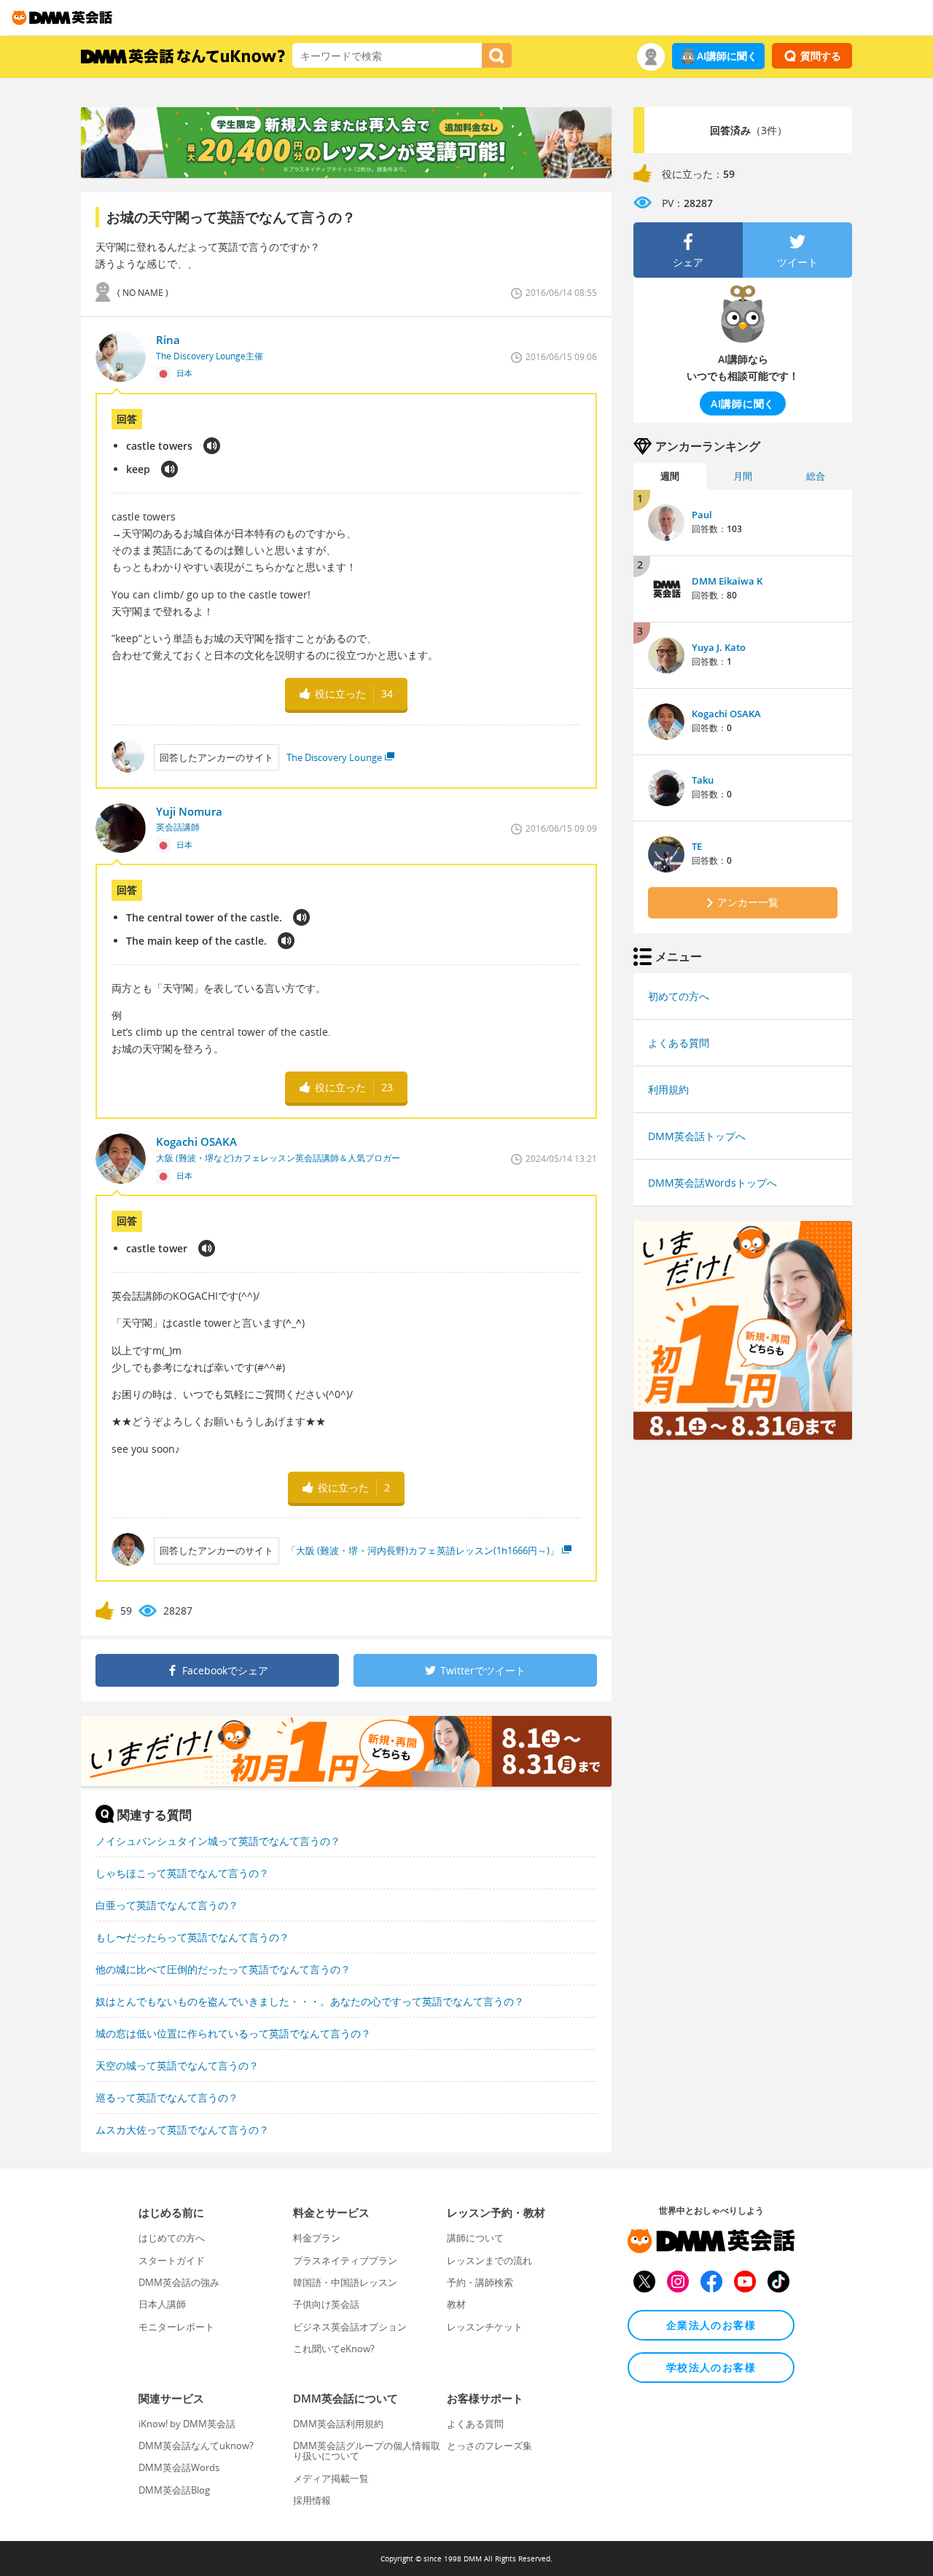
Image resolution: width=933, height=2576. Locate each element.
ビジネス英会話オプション (350, 2327)
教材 (456, 2304)
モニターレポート (176, 2327)
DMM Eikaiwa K (727, 581)
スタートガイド (172, 2260)
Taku (703, 780)
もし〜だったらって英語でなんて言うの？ (192, 1937)
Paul (702, 515)
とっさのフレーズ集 (489, 2446)
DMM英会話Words (179, 2467)
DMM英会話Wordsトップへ (713, 1183)
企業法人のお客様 (711, 2325)
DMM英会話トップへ (697, 1136)
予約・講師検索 (480, 2282)
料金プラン (317, 2238)
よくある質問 (679, 1043)
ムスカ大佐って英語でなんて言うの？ (182, 2130)
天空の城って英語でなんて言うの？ (177, 2065)
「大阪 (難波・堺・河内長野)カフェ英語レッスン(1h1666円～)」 (423, 1550)
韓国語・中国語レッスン (345, 2282)
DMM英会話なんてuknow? (196, 2446)
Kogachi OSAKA (726, 714)
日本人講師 (162, 2304)
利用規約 (668, 1089)
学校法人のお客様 (711, 2367)
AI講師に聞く (727, 56)
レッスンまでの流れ (489, 2260)
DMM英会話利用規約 (338, 2424)
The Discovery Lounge (334, 757)
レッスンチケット (485, 2327)
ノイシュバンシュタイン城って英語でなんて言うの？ (218, 1841)
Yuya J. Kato (719, 647)
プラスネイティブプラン (345, 2260)
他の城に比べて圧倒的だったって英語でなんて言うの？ (223, 1969)
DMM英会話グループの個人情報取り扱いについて (367, 2451)
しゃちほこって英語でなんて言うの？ (182, 1873)
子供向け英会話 (326, 2304)
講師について (475, 2238)
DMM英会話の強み (179, 2282)
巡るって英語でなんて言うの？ (167, 2097)
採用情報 (312, 2500)
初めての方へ (679, 996)
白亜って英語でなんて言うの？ (167, 1905)
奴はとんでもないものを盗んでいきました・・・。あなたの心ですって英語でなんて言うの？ (310, 2001)
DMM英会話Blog (174, 2490)
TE (697, 846)
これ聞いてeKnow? (334, 2349)
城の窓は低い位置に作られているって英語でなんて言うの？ (233, 2033)
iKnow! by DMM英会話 (187, 2424)
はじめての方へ (172, 2238)
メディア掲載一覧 (331, 2478)
